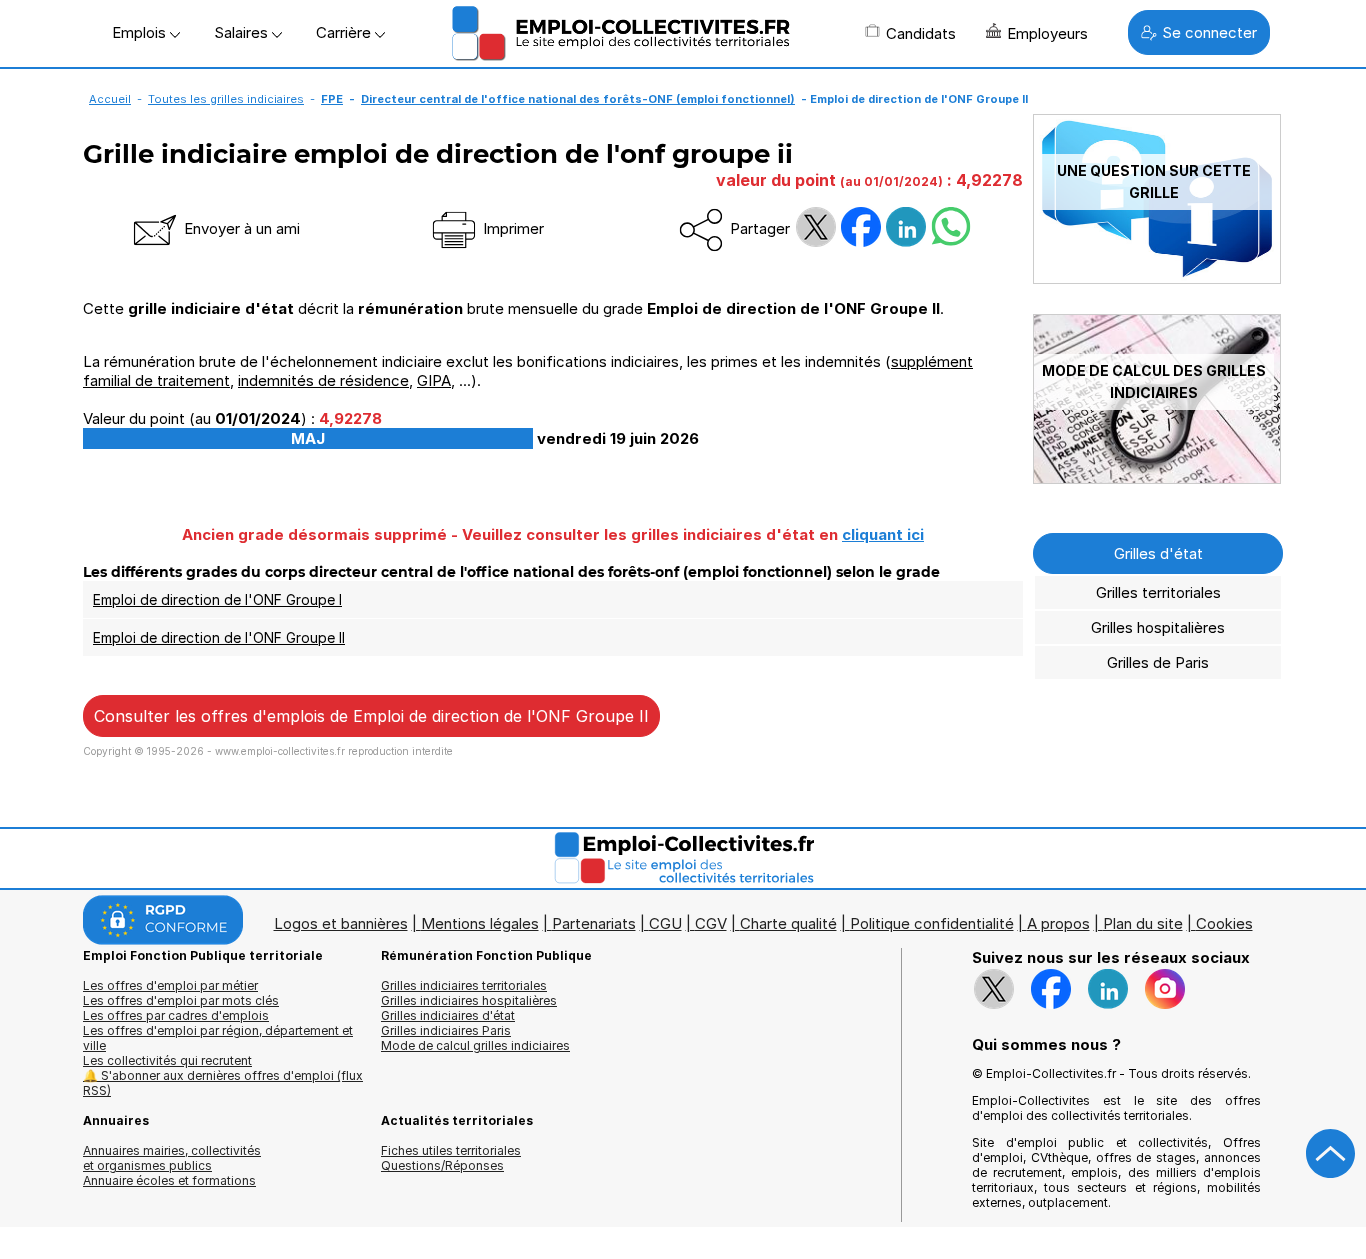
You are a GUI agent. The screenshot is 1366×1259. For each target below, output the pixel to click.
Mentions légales (480, 923)
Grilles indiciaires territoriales (464, 985)
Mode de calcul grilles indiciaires (475, 1045)
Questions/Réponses (442, 1165)
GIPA (434, 380)
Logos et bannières (341, 923)
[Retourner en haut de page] (1331, 1154)
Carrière (345, 32)
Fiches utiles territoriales (451, 1150)
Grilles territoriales (1158, 592)
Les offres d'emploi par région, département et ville (218, 1038)
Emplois (141, 32)
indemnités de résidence (323, 380)
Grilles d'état (1158, 553)
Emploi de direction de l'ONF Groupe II (219, 637)
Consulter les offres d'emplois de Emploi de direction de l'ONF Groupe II (371, 716)
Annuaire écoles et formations (169, 1180)
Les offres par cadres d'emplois (176, 1015)
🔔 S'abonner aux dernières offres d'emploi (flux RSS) (223, 1083)
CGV (711, 923)
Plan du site (1143, 923)
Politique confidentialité (932, 923)
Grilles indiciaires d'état (448, 1015)
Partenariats (594, 923)
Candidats (921, 33)
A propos (1058, 923)
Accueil (110, 99)
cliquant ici (883, 534)
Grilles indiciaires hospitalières (469, 1000)
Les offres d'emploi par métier (170, 985)
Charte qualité (788, 923)
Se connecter (1209, 32)
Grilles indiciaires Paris (446, 1030)
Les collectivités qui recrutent (167, 1060)
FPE (332, 99)
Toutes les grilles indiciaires (226, 99)
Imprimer (511, 228)
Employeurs (1047, 33)
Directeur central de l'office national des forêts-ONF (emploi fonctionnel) (578, 99)
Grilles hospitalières (1158, 627)
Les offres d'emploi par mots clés (181, 1000)
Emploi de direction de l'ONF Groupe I (217, 599)
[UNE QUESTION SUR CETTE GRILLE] (1157, 278)
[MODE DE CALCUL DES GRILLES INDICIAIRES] (1157, 478)
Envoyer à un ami (240, 228)
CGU (665, 923)
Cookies (1224, 923)
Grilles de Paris (1158, 662)
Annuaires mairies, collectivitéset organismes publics (172, 1158)
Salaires (243, 32)
